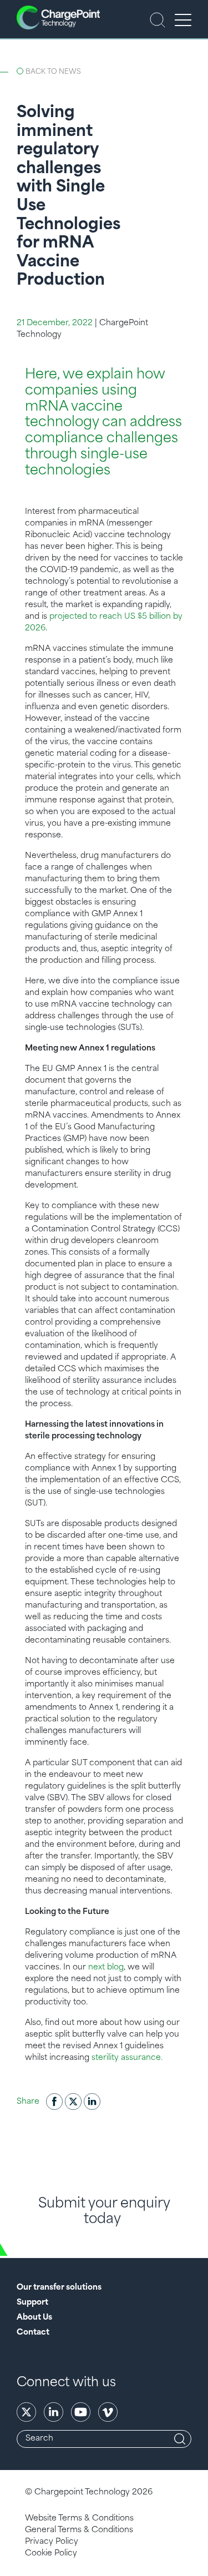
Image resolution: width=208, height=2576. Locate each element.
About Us (34, 2318)
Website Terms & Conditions (79, 2519)
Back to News (53, 72)
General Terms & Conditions (79, 2530)
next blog (106, 1968)
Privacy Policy (52, 2542)
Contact (33, 2333)
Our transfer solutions (59, 2288)
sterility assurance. (127, 2058)
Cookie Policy (51, 2554)
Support (32, 2303)
